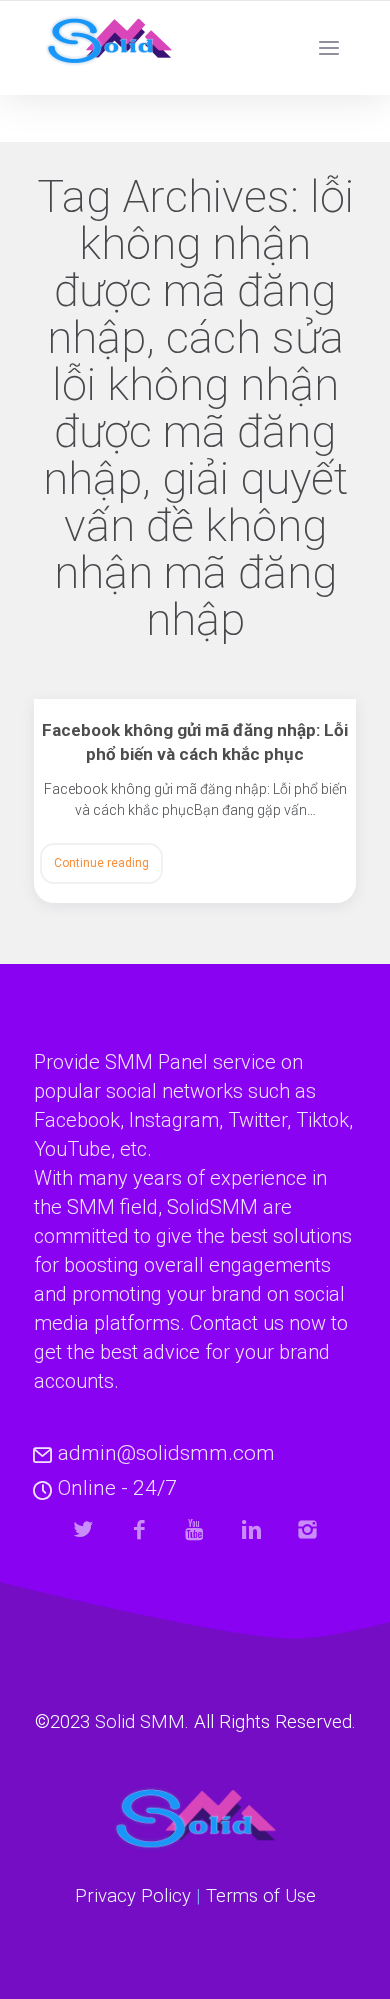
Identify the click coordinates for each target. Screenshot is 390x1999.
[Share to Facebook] (139, 1529)
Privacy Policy (133, 1896)
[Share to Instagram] (307, 1529)
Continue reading (101, 863)
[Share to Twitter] (83, 1529)
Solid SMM (140, 1722)
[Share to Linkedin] (251, 1529)
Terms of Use (261, 1896)
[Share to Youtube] (195, 1529)
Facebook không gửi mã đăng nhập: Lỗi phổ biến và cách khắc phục (195, 742)
